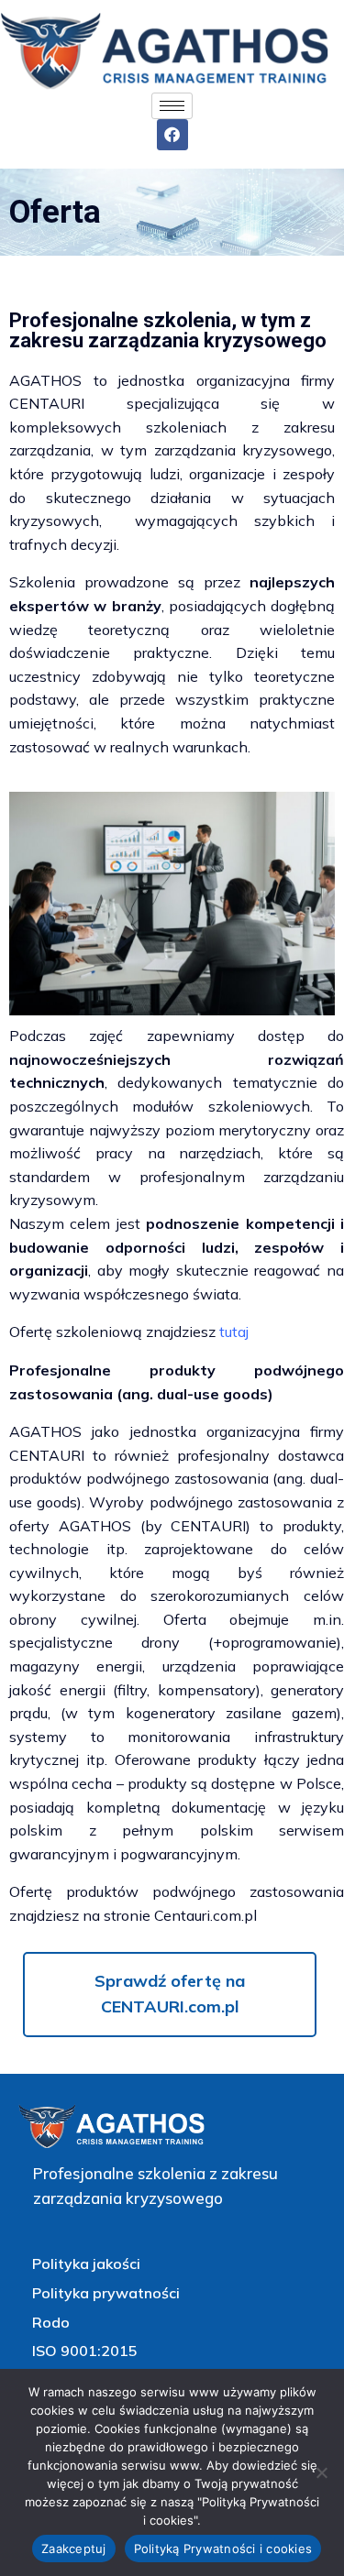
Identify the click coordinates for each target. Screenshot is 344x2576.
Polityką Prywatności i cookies (223, 2549)
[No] (321, 2472)
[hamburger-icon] (172, 106)
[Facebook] (172, 135)
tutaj (234, 1332)
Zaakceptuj (74, 2549)
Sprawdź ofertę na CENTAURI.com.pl (170, 1994)
